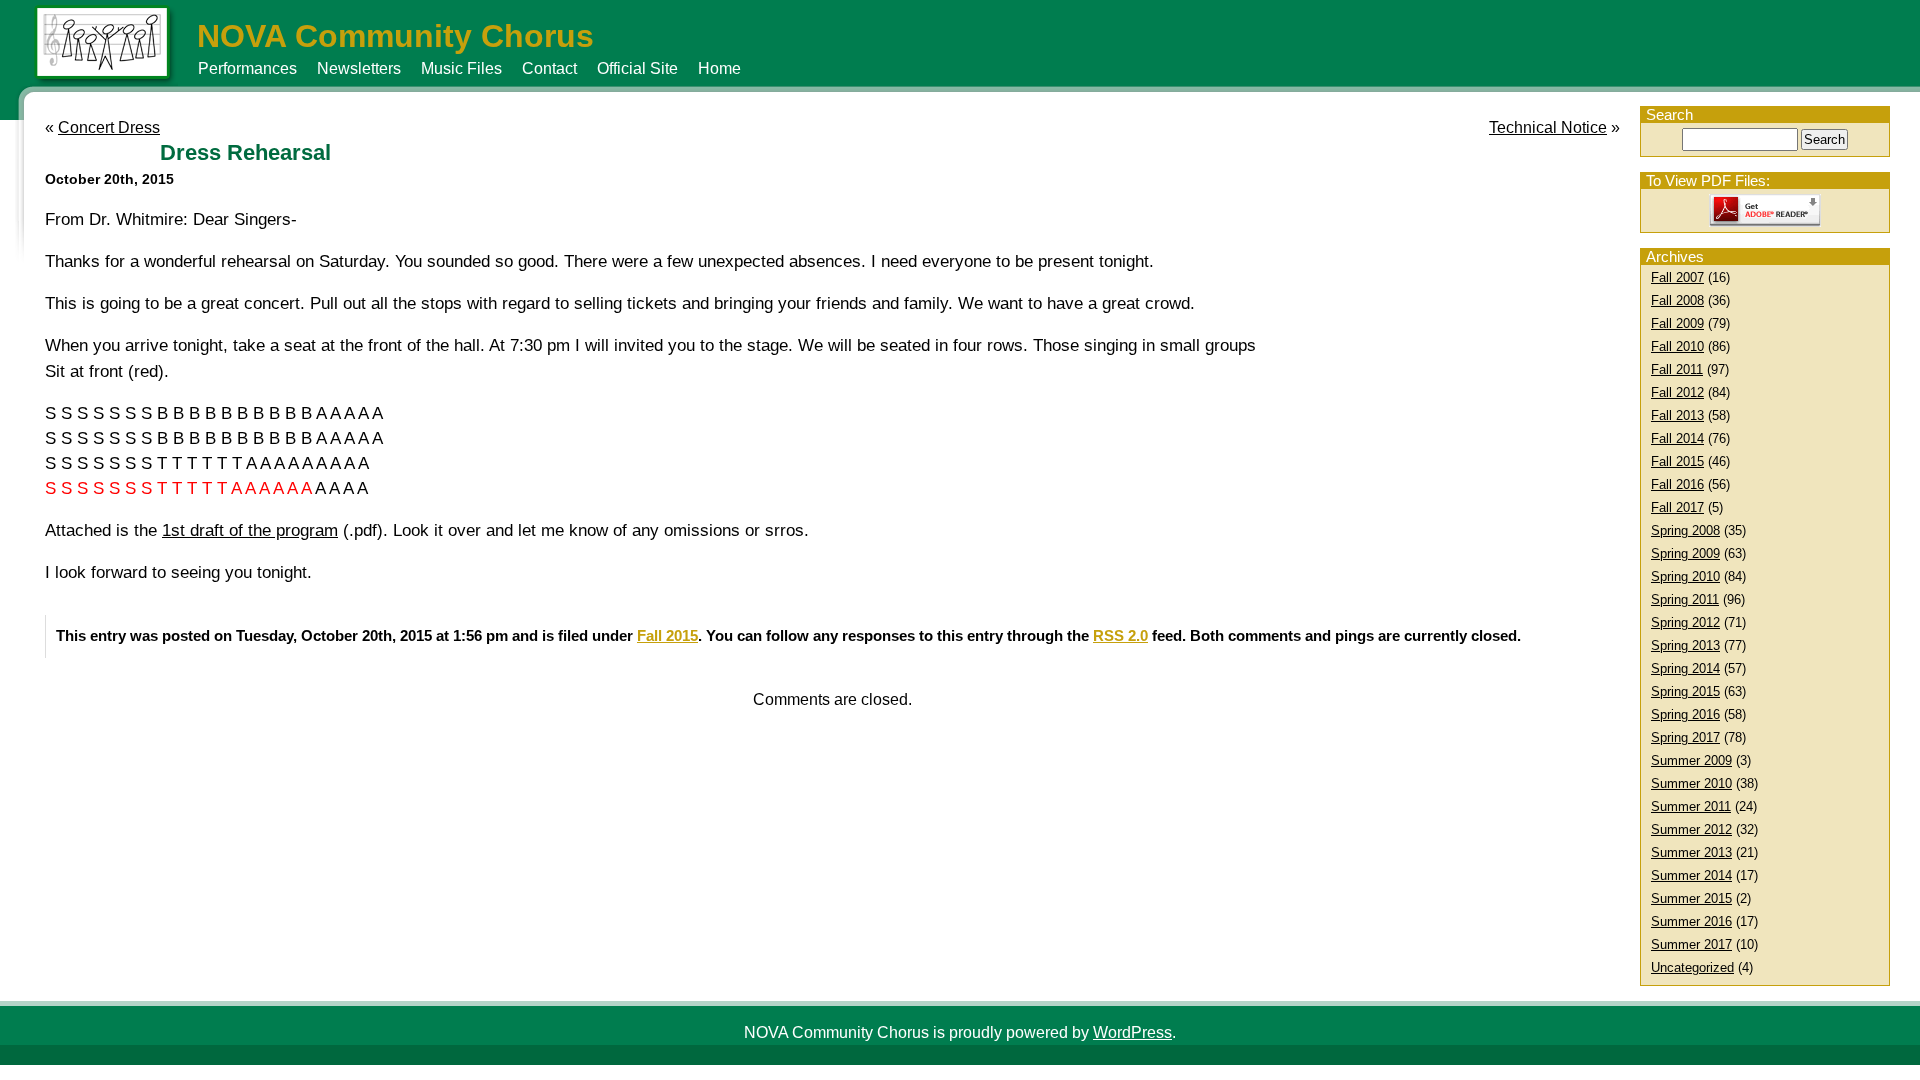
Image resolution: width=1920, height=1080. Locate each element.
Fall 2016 (1677, 484)
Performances (247, 68)
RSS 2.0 (1120, 635)
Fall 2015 (1677, 461)
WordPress (1132, 1032)
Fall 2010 (1677, 346)
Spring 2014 (1685, 668)
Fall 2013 (1677, 415)
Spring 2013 (1685, 645)
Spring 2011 (1685, 599)
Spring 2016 (1685, 714)
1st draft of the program (250, 530)
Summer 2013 (1691, 852)
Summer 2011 (1691, 806)
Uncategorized (1692, 967)
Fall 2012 (1677, 392)
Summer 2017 (1691, 944)
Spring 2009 (1685, 553)
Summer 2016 (1691, 921)
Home (719, 68)
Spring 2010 (1685, 576)
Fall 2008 (1677, 300)
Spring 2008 (1685, 530)
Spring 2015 (1685, 691)
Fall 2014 (1677, 438)
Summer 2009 (1691, 760)
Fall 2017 (1677, 507)
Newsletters (359, 68)
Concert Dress (109, 127)
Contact (549, 68)
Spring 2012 (1685, 622)
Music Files (461, 68)
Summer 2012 (1691, 829)
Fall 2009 (1677, 323)
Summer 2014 (1691, 875)
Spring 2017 (1685, 737)
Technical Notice (1548, 127)
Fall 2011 (1677, 369)
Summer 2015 (1691, 898)
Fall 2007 (1677, 277)
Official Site (637, 68)
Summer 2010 (1691, 783)
